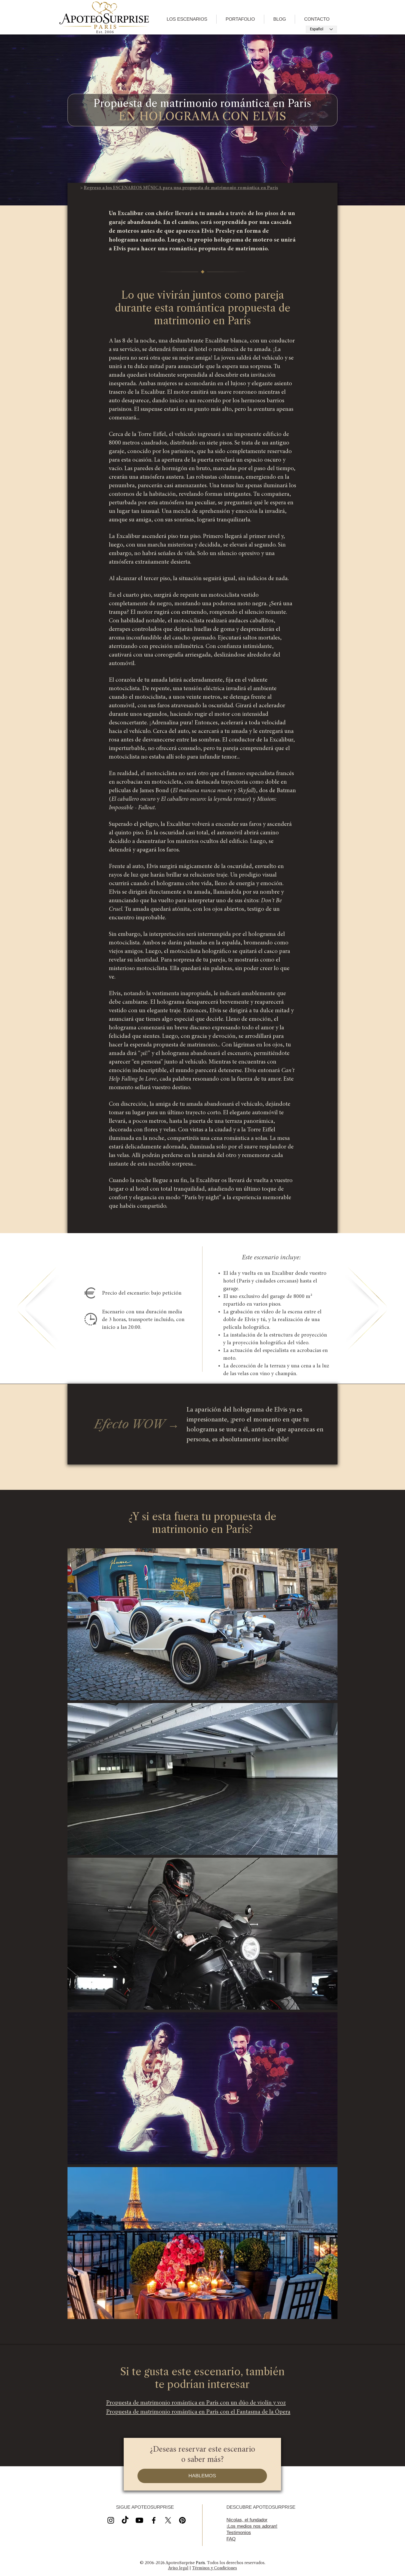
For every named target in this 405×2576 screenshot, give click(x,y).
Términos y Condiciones (214, 2568)
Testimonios (239, 2533)
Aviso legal (178, 2568)
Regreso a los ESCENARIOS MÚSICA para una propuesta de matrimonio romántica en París (181, 188)
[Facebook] (154, 2520)
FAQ (231, 2539)
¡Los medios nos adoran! (252, 2526)
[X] (139, 2520)
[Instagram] (111, 2520)
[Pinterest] (182, 2520)
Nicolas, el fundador (247, 2520)
